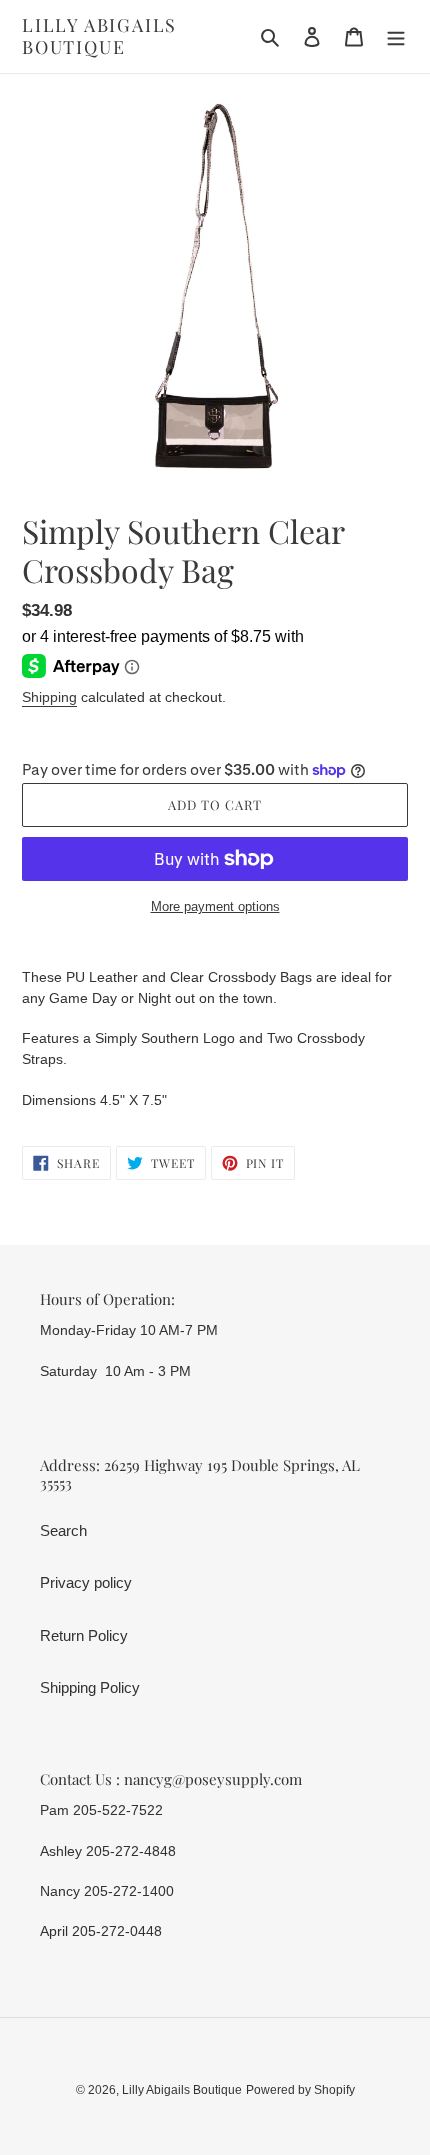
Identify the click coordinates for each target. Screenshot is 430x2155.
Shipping (49, 697)
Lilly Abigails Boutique (99, 36)
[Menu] (396, 36)
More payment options (215, 906)
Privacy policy (86, 1582)
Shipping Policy (90, 1687)
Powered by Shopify (300, 2090)
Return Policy (84, 1635)
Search (63, 1530)
